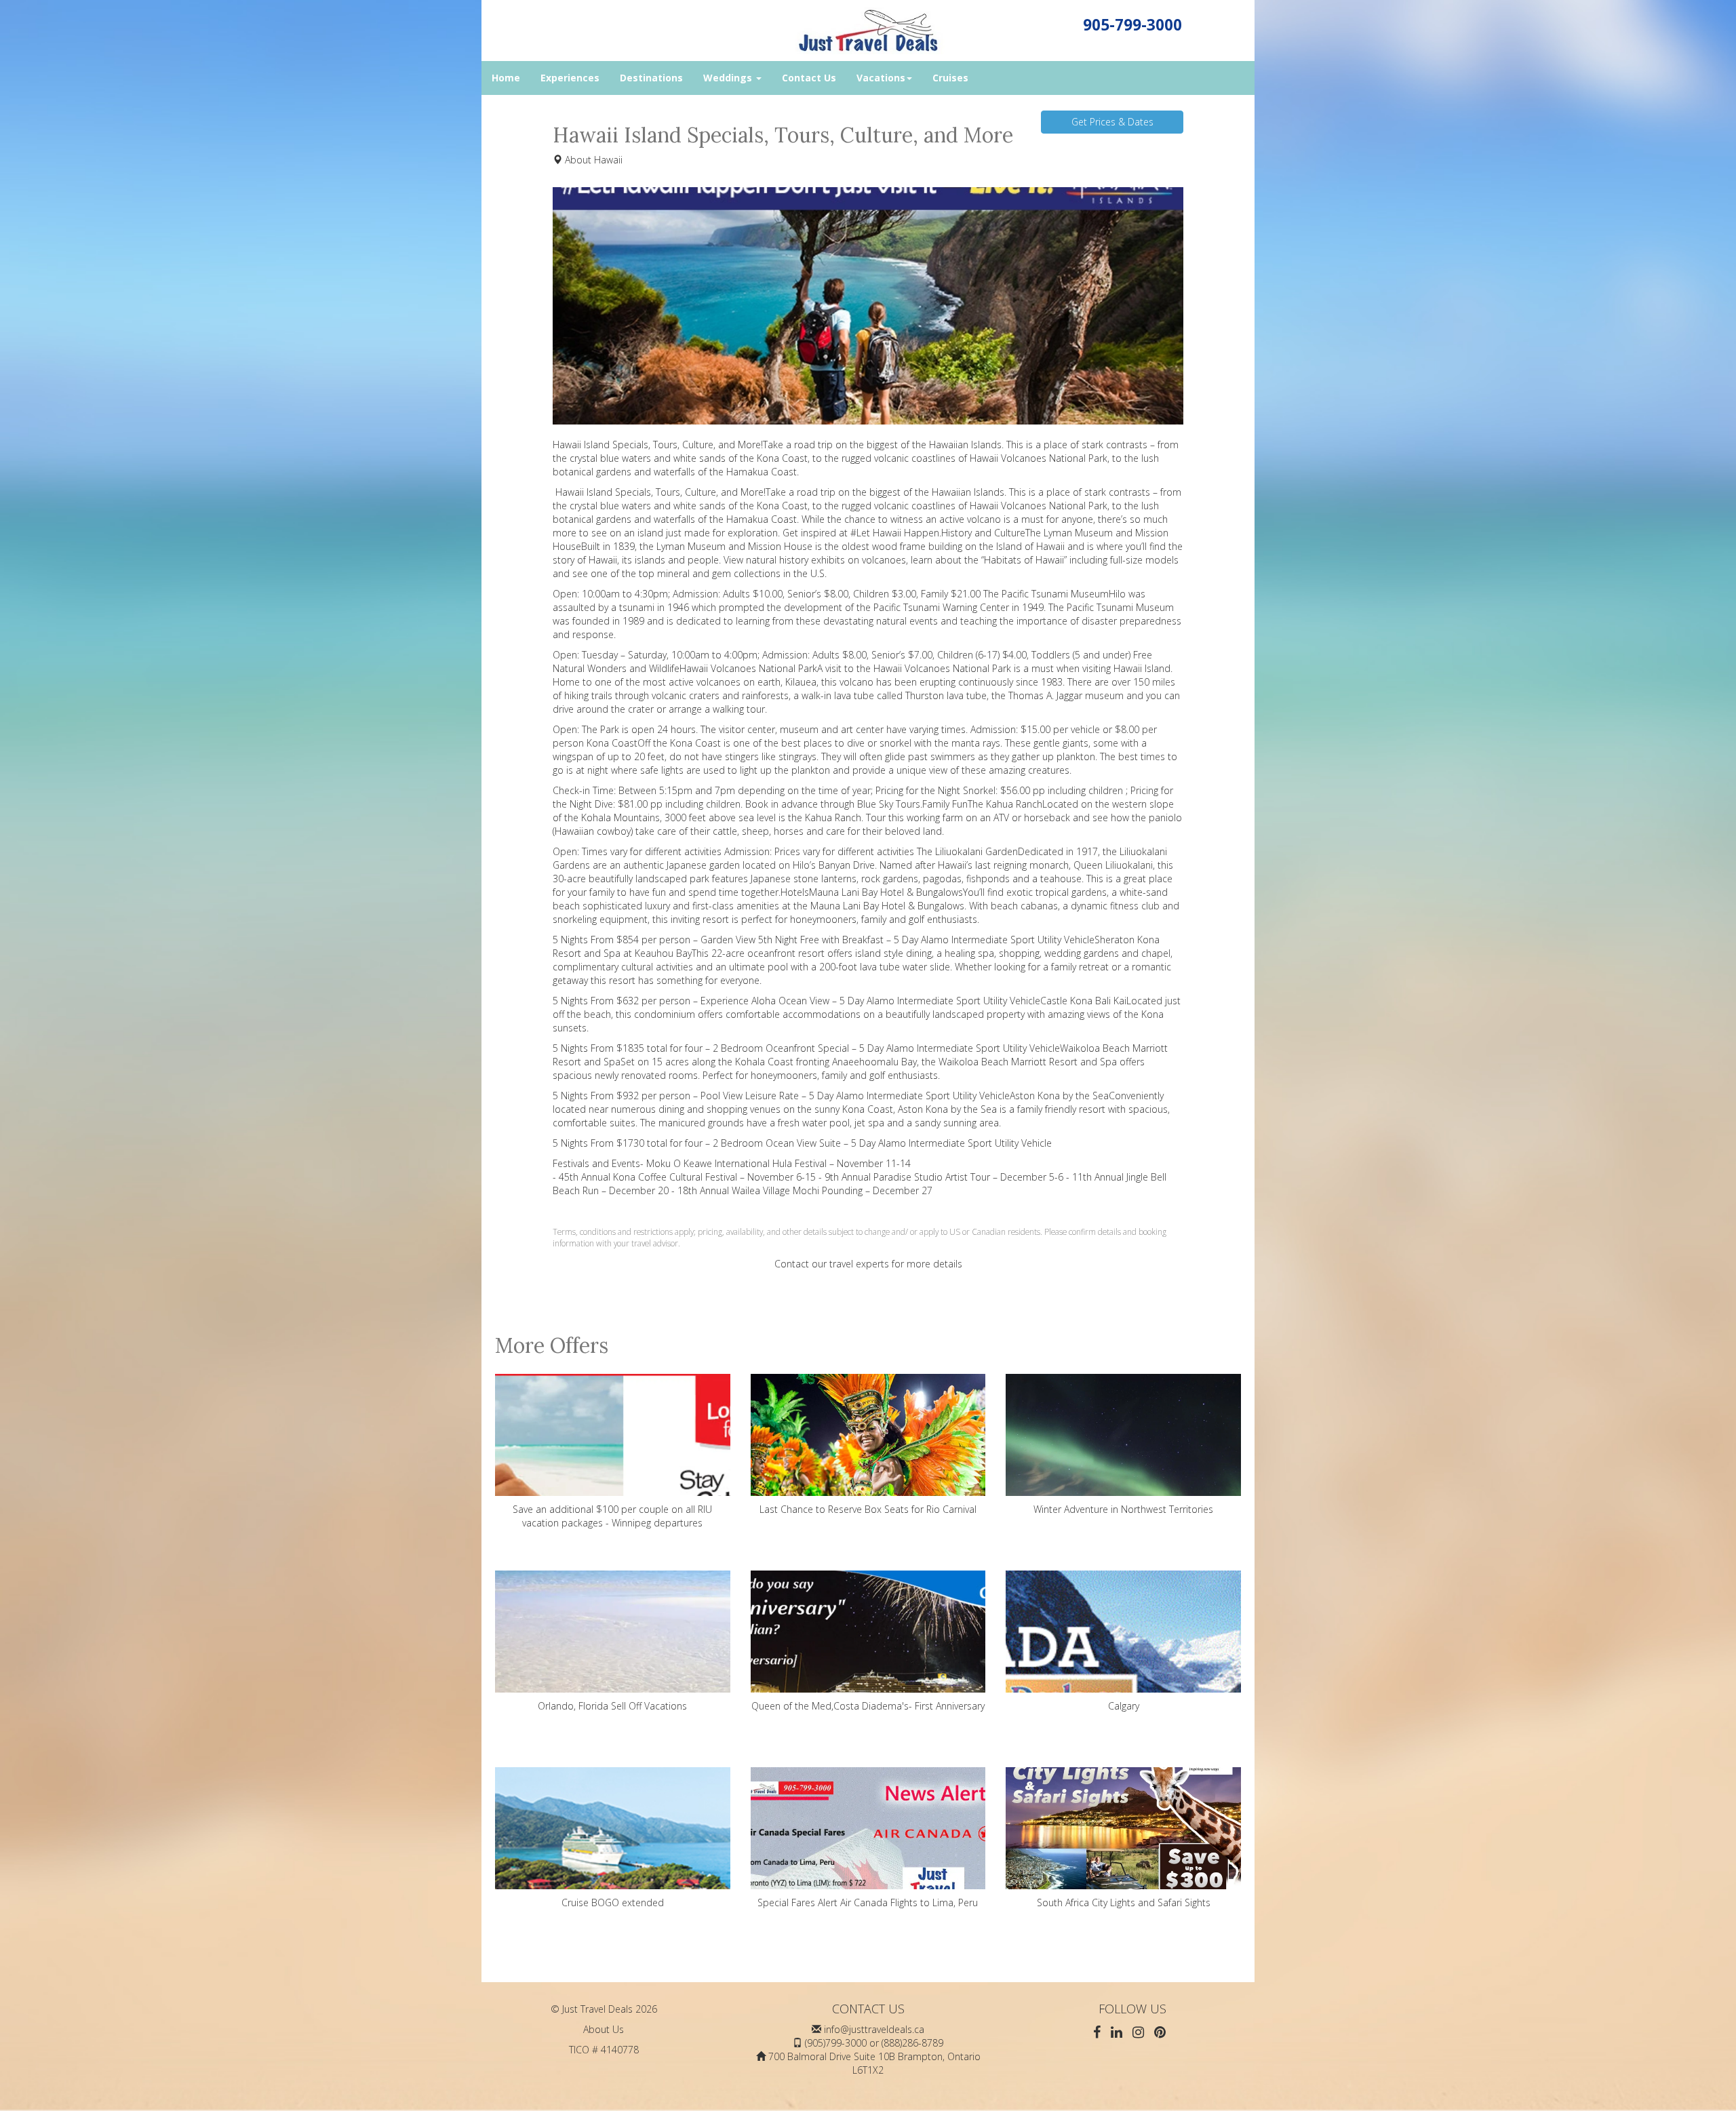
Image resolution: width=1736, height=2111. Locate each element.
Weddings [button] (729, 78)
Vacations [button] (881, 78)
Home (506, 78)
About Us (604, 2029)
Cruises (950, 78)
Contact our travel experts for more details (868, 1264)
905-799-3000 (1132, 25)
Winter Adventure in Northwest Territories (1123, 1509)
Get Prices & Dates (1112, 122)
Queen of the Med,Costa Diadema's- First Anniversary (868, 1706)
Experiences (570, 78)
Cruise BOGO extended (613, 1902)
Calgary (1124, 1706)
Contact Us (809, 78)
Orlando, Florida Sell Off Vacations (612, 1706)
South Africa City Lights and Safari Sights (1124, 1902)
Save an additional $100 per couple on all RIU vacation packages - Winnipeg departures (612, 1516)
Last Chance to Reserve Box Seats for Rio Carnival (868, 1509)
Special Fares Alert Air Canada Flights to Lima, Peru (868, 1902)
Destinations (651, 78)
